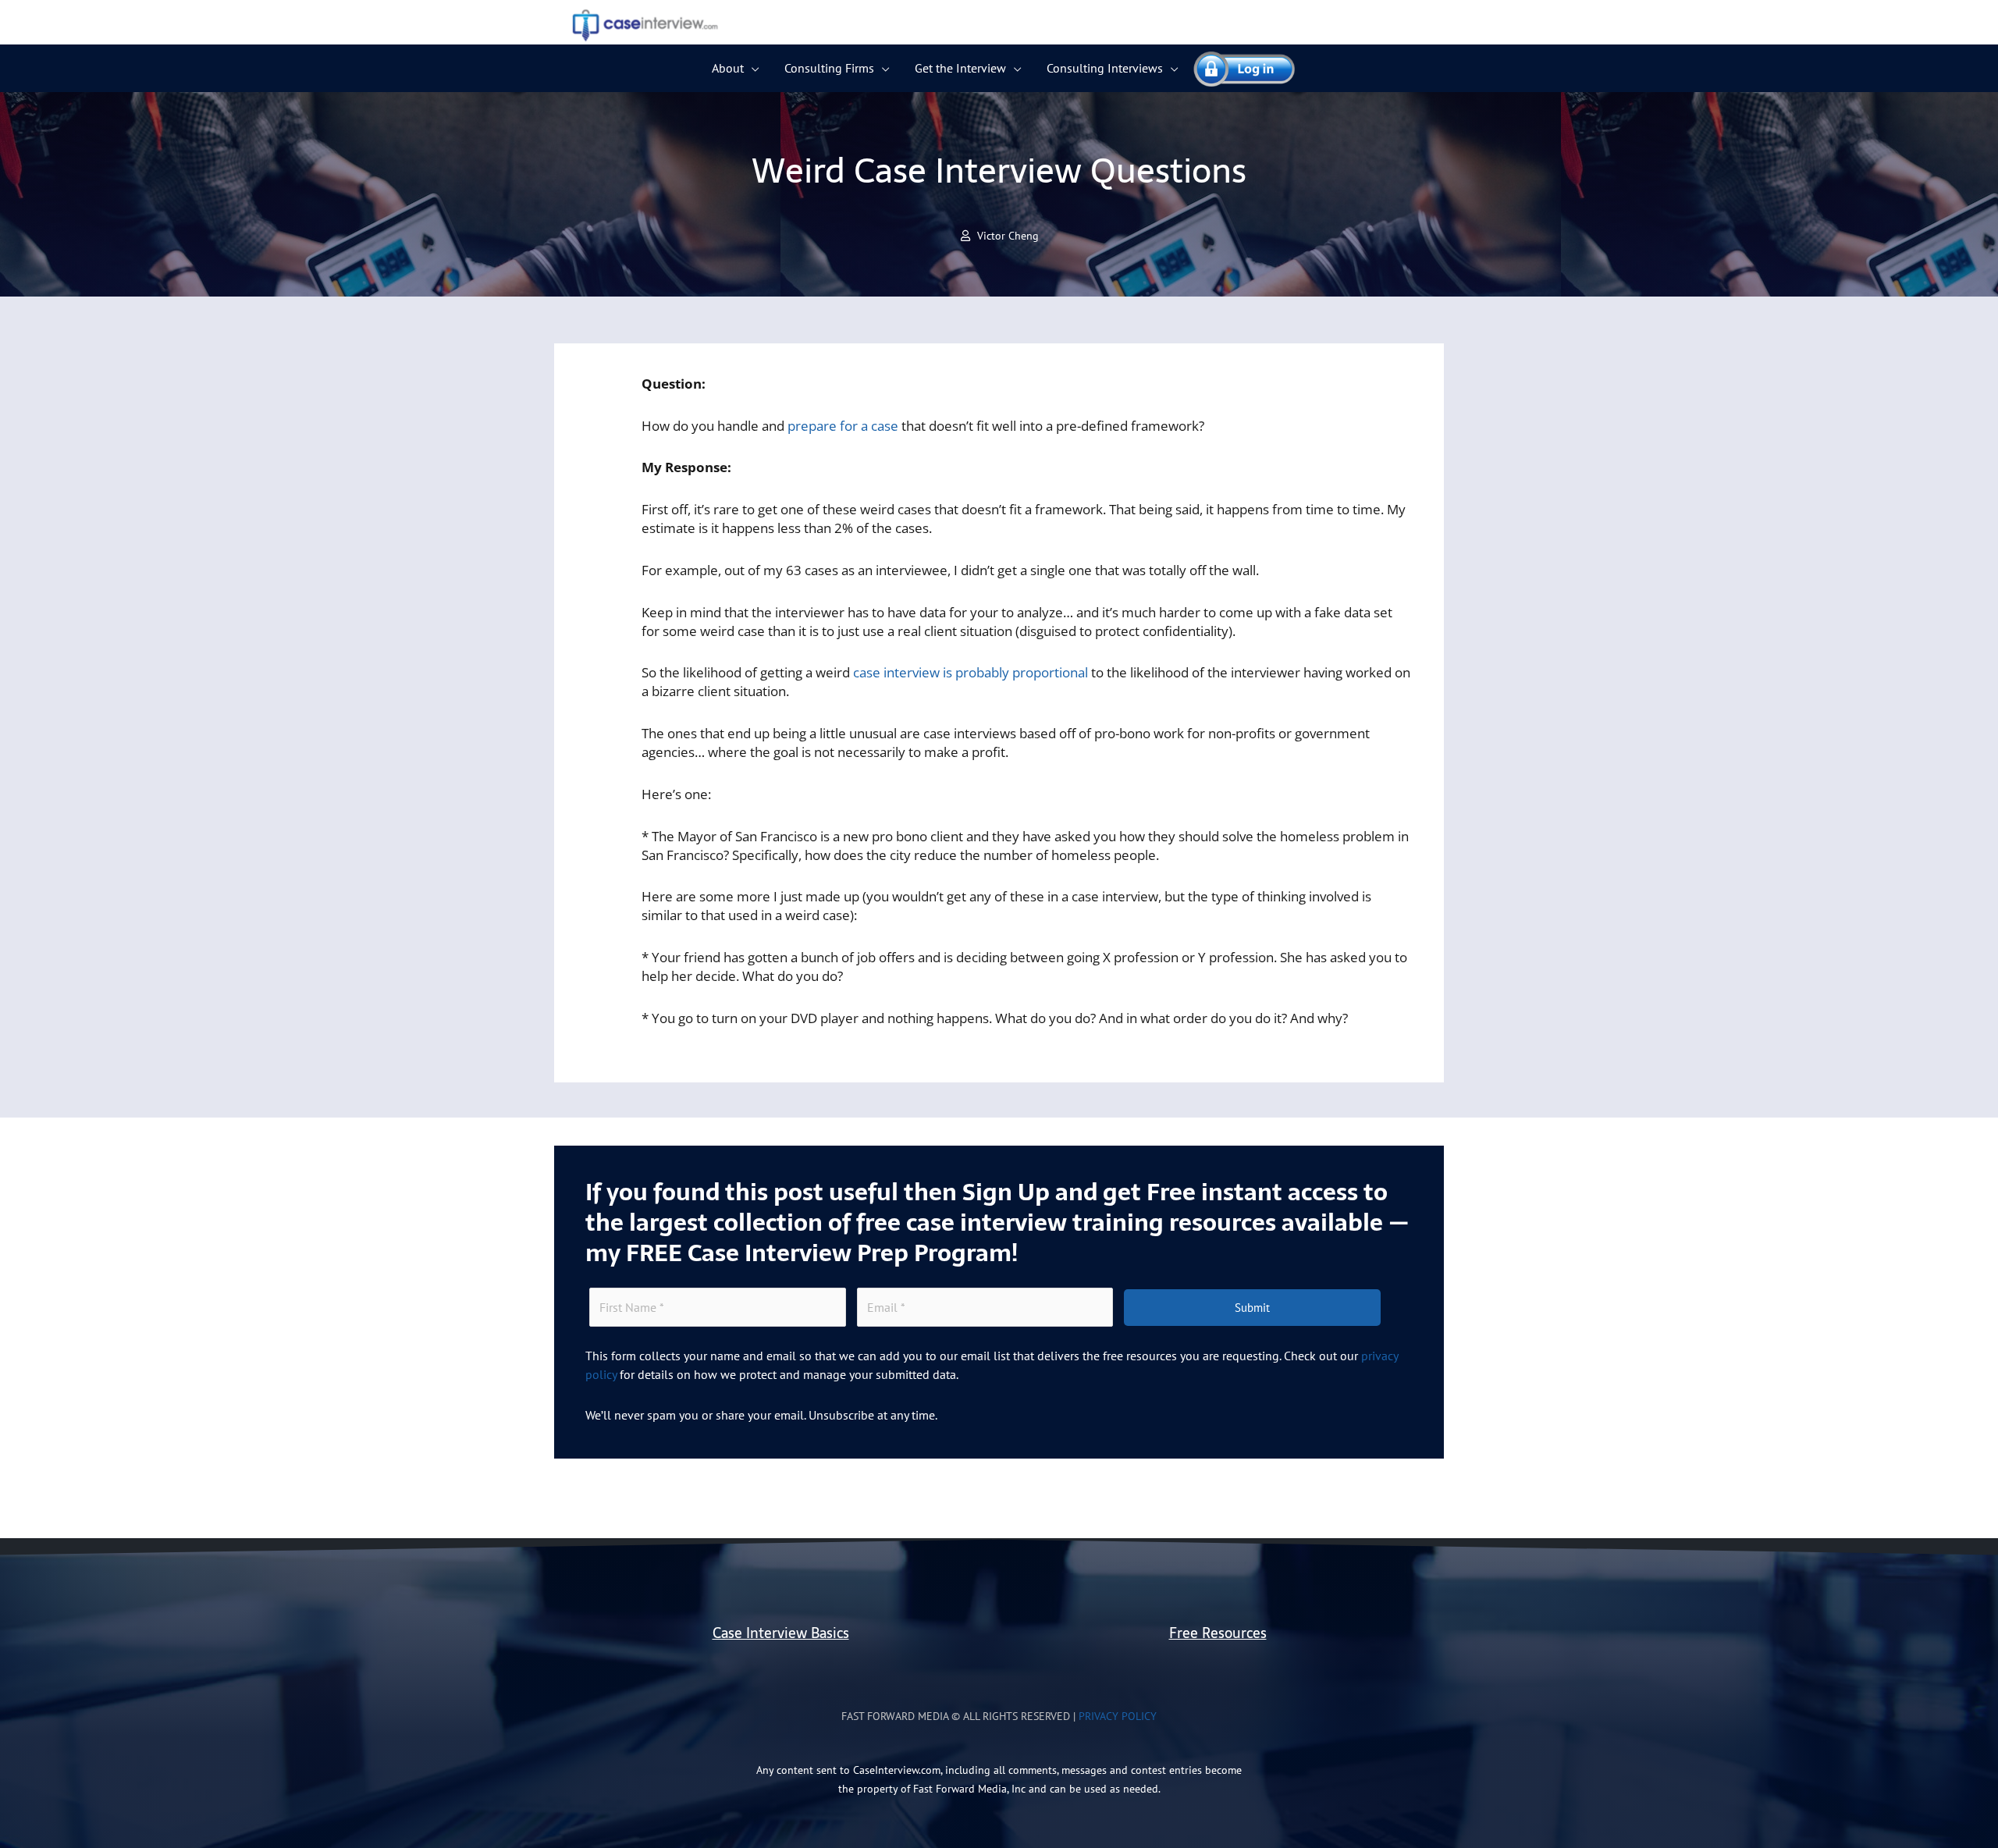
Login (1237, 68)
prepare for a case (843, 426)
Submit (1252, 1308)
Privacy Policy (1118, 1716)
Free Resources (1218, 1633)
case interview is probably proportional (971, 672)
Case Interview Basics (781, 1633)
